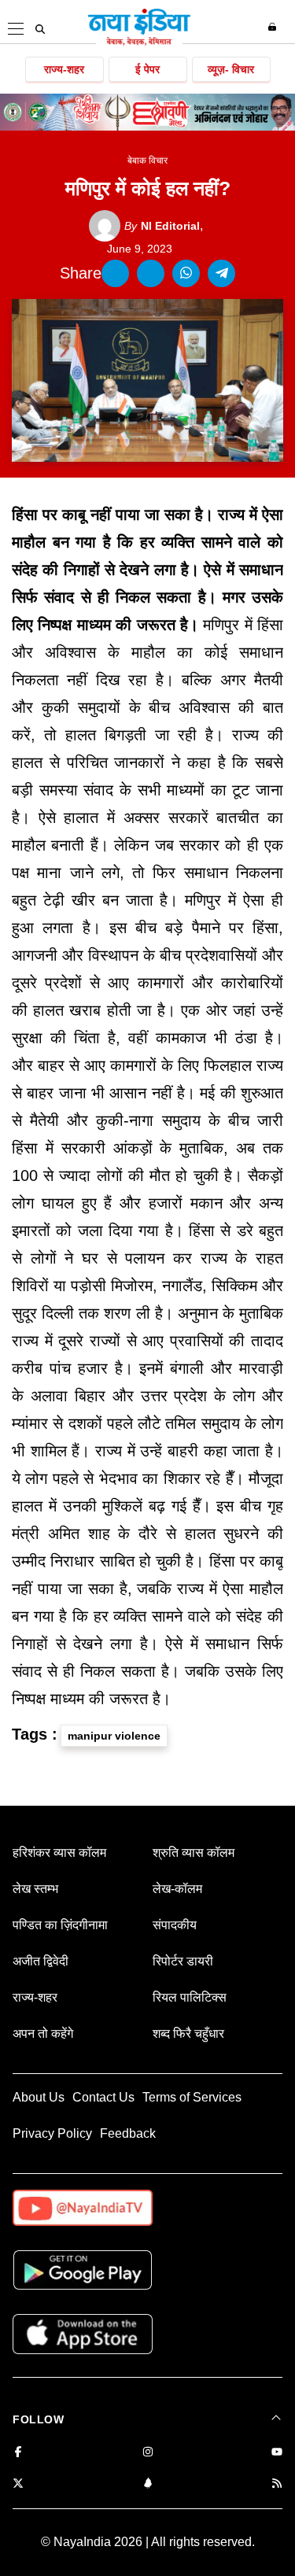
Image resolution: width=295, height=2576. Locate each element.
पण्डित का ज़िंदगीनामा (60, 1925)
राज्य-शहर (64, 69)
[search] (40, 29)
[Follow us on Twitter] (18, 2484)
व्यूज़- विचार (231, 69)
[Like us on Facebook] (18, 2453)
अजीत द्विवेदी (41, 1961)
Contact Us (103, 2097)
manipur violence (114, 1736)
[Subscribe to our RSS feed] (277, 2484)
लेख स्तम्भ (35, 1889)
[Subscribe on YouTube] (277, 2453)
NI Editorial (162, 226)
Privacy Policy (52, 2133)
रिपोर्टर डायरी (183, 1961)
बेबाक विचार (147, 161)
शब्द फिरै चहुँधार (188, 2033)
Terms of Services (192, 2097)
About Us (39, 2097)
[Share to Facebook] (115, 273)
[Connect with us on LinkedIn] (148, 2484)
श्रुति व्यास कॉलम (194, 1853)
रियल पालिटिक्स (190, 1997)
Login (274, 27)
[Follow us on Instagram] (148, 2453)
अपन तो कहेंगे (43, 2033)
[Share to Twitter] (151, 273)
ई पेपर (147, 69)
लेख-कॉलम (177, 1889)
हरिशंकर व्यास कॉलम (59, 1853)
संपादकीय (175, 1925)
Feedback (128, 2133)
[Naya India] (139, 42)
